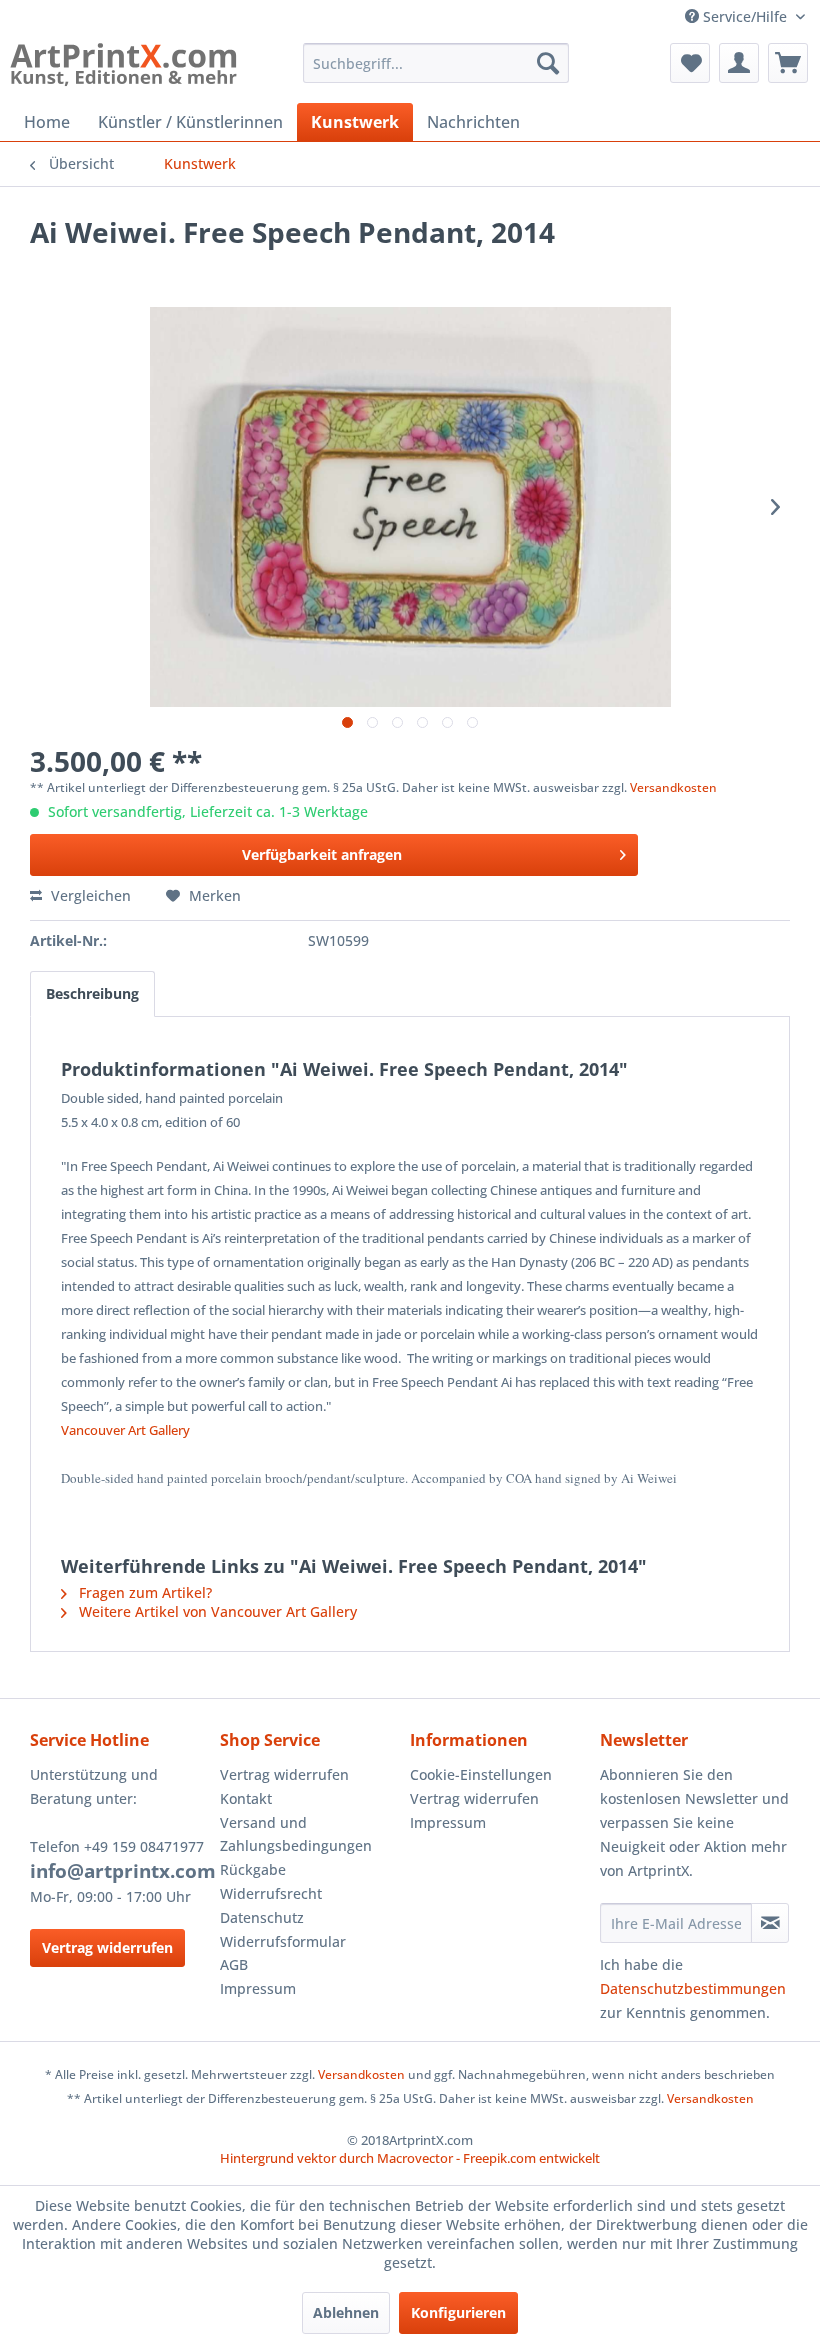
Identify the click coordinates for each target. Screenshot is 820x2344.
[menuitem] (436, 63)
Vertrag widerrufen (107, 1947)
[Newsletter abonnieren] (770, 1923)
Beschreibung (92, 993)
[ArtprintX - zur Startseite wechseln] (123, 68)
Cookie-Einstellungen (481, 1774)
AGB (234, 1964)
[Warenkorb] (788, 63)
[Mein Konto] (739, 63)
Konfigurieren (458, 2312)
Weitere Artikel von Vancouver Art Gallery (216, 1611)
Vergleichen (89, 895)
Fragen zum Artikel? (143, 1592)
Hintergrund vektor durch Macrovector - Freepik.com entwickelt (410, 2158)
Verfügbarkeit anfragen (322, 854)
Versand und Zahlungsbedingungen (296, 1834)
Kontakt (246, 1798)
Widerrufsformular (283, 1941)
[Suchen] (548, 63)
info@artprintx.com (123, 1871)
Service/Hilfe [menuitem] (745, 16)
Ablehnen (346, 2312)
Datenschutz (262, 1917)
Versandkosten (673, 787)
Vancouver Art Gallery (125, 1430)
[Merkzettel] (690, 63)
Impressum (258, 1988)
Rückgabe (253, 1869)
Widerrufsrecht (271, 1893)
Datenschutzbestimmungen (693, 1988)
